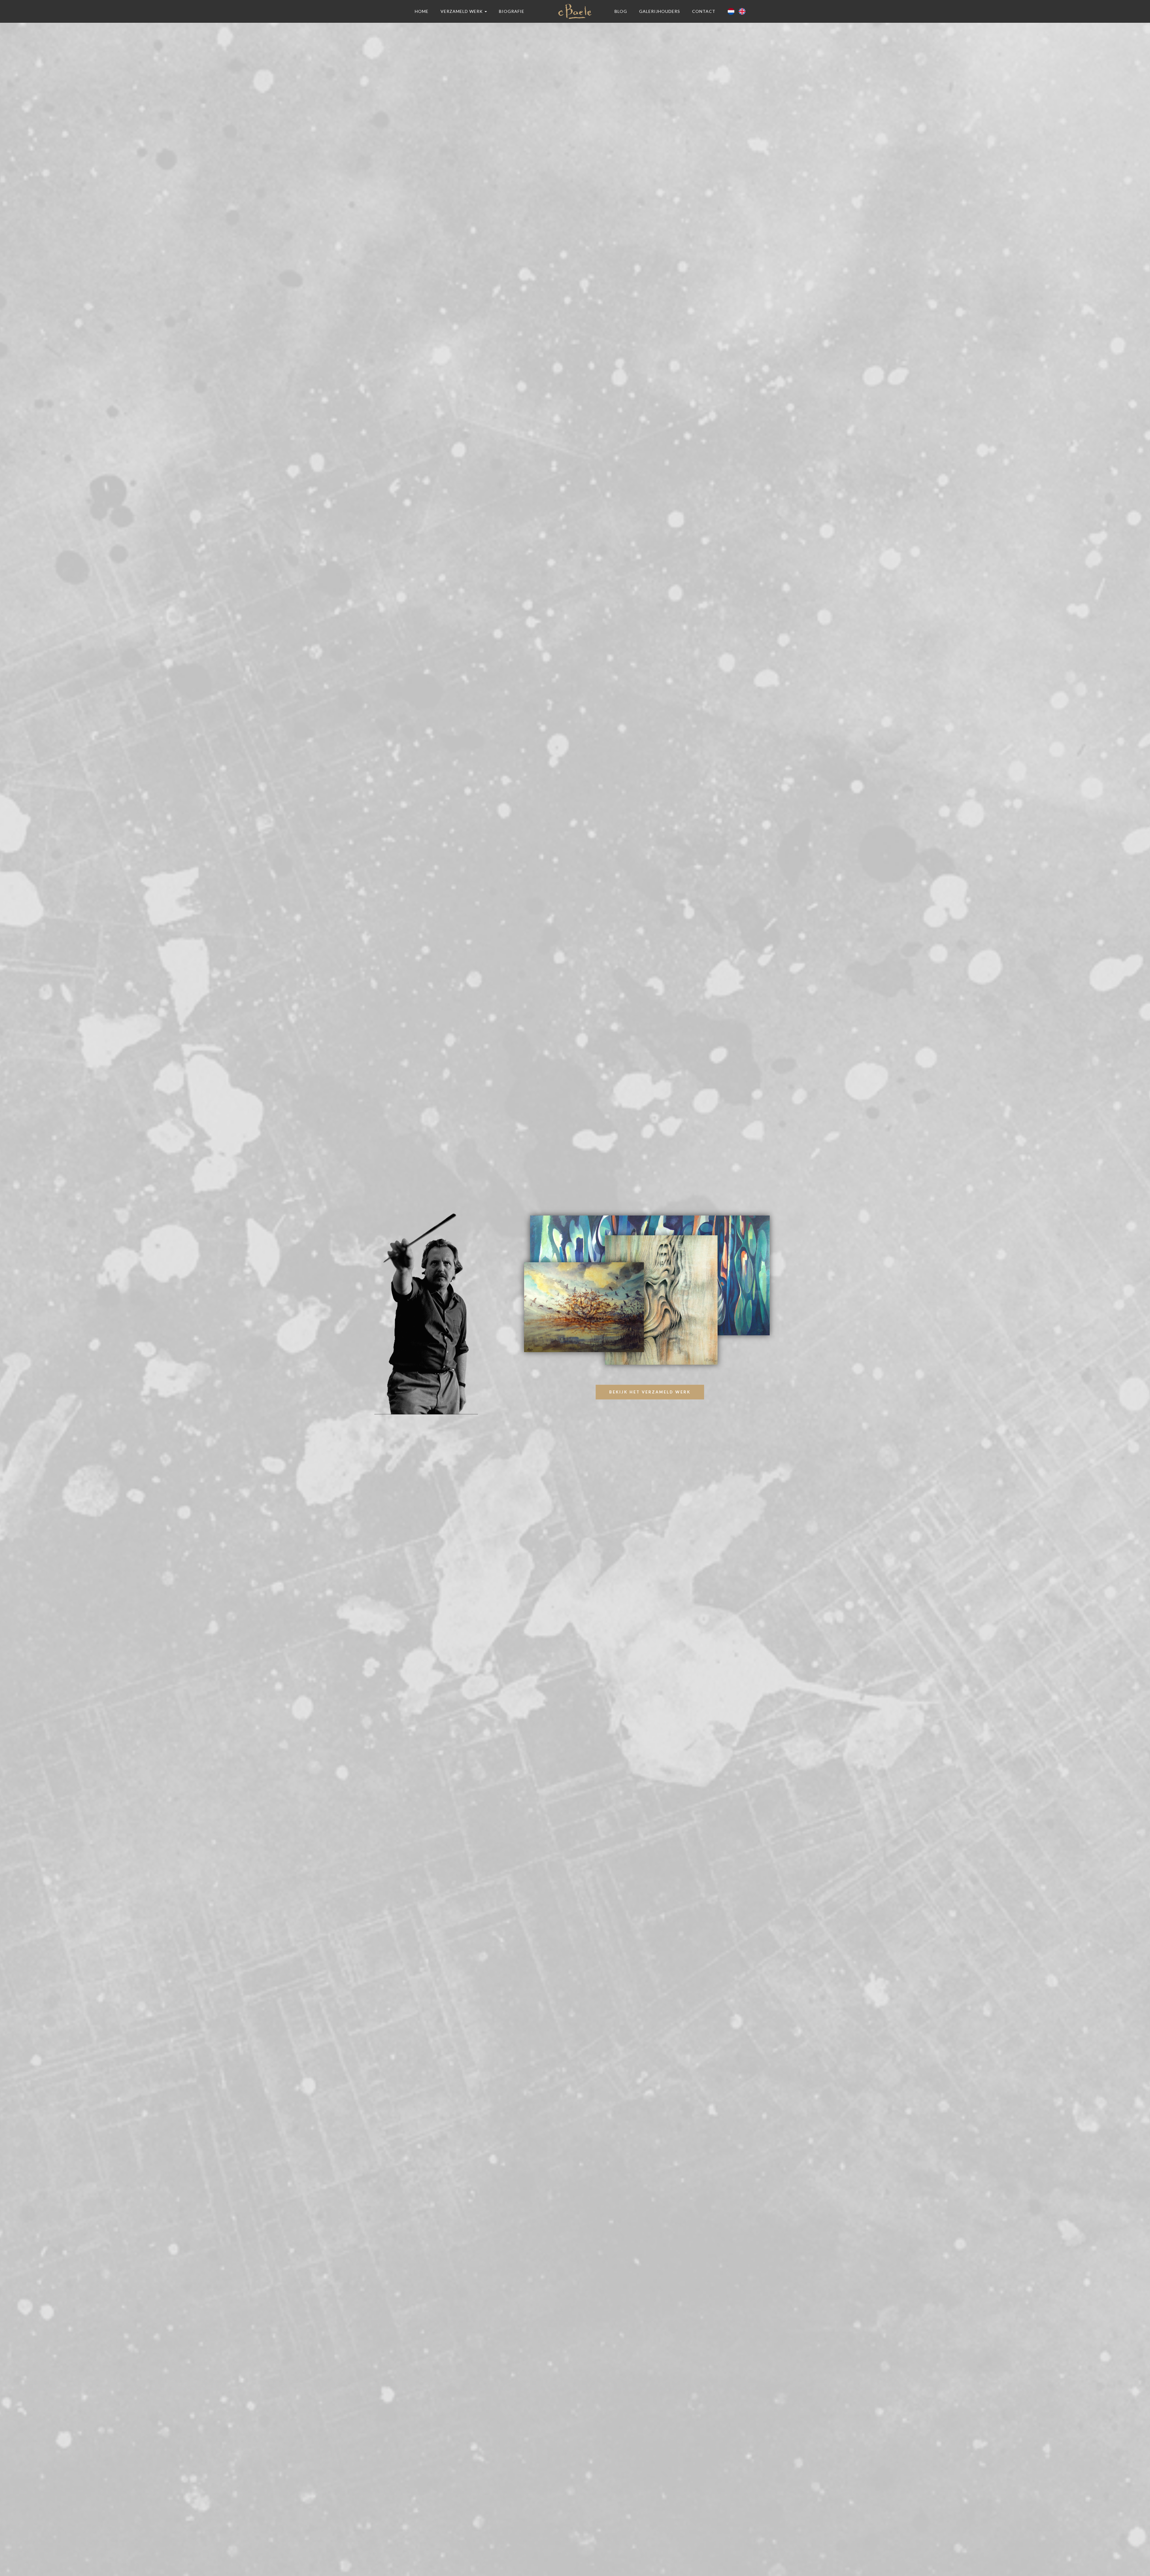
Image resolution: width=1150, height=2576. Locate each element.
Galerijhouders (660, 11)
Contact (704, 11)
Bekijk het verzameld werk (650, 1392)
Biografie (512, 11)
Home (422, 11)
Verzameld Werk (462, 11)
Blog (621, 11)
